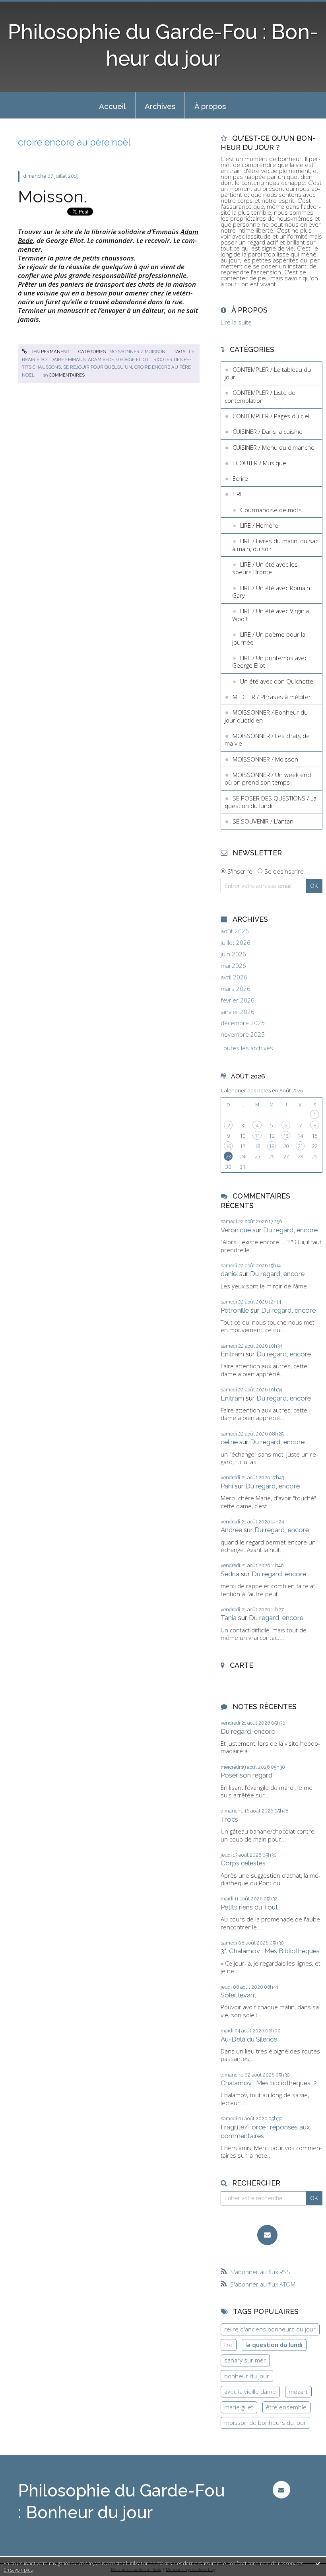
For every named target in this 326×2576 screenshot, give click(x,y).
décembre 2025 (243, 1023)
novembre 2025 (243, 1034)
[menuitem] (113, 105)
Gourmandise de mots (271, 510)
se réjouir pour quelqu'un (98, 367)
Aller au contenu (26, 6)
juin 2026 (233, 954)
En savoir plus (18, 2570)
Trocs (229, 1819)
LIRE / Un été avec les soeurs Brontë (265, 568)
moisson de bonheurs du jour (265, 2423)
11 (257, 1136)
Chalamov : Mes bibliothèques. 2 (269, 2083)
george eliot (132, 359)
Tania (229, 1618)
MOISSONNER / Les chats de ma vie (267, 740)
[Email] (267, 2235)
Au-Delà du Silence (249, 2039)
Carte (242, 1665)
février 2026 (238, 1000)
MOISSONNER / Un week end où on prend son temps (268, 779)
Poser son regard (246, 1775)
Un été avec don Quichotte (277, 681)
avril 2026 (234, 977)
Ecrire (240, 478)
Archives (160, 106)
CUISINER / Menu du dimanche (274, 447)
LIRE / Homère (259, 525)
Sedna (230, 1574)
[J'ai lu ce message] (318, 2563)
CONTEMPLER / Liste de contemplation (260, 396)
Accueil (112, 106)
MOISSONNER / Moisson (137, 352)
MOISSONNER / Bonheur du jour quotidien (266, 716)
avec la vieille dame (250, 2391)
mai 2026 (233, 966)
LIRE (238, 494)
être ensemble (286, 2407)
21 (300, 1146)
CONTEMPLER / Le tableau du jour (268, 373)
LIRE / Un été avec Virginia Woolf (271, 615)
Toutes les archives (247, 1048)
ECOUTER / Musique (259, 463)
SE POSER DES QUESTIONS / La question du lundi (271, 802)
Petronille (235, 1310)
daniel (229, 1274)
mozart (298, 2391)
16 (228, 1146)
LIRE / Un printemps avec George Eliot (270, 662)
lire (228, 2345)
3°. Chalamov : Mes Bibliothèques (270, 1951)
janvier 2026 (238, 1012)
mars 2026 (236, 989)
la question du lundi (274, 2345)
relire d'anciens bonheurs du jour (270, 2329)
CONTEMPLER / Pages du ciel (271, 416)
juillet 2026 (236, 943)
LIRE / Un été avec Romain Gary (271, 592)
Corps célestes (243, 1863)
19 (272, 1146)
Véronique (236, 1230)
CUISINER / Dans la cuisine (268, 431)
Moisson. (52, 196)
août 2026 (235, 931)
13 (286, 1136)
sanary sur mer (245, 2360)
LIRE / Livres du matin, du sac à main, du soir (275, 545)
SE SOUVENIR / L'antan (263, 821)
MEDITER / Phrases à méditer (272, 697)
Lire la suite (236, 322)
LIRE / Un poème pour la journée (269, 638)
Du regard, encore (290, 1230)
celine (229, 1442)
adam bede (101, 359)
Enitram (232, 1354)
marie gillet (239, 2407)
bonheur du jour (247, 2376)
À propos (210, 106)
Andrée (231, 1530)
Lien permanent (49, 352)
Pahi (227, 1486)
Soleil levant (239, 1995)
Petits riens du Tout (249, 1907)
